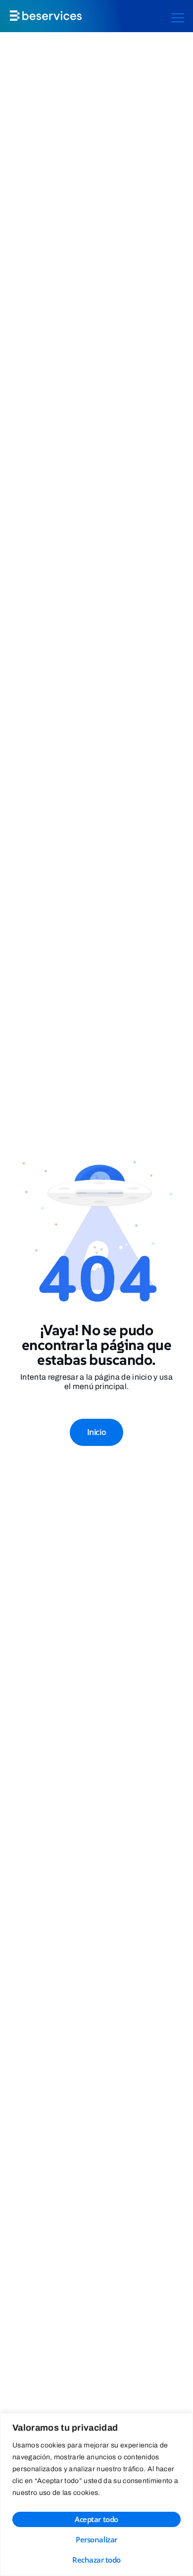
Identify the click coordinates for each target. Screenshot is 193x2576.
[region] (96, 2494)
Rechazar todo (96, 2560)
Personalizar (96, 2539)
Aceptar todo (96, 2519)
